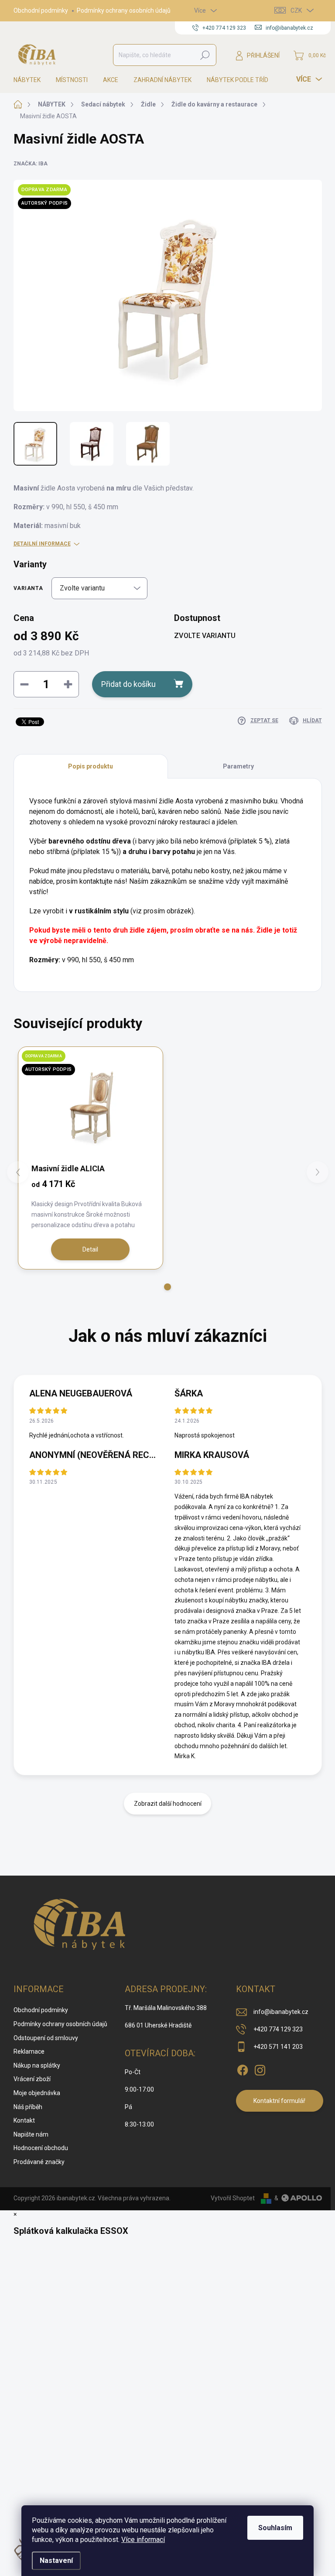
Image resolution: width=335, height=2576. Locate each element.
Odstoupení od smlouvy (46, 2038)
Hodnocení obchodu (41, 2148)
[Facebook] (243, 2068)
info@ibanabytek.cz (281, 2012)
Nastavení (56, 2561)
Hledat (205, 55)
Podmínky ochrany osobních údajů (124, 10)
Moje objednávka (37, 2093)
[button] (167, 1287)
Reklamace (29, 2051)
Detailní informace (42, 544)
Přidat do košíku (128, 684)
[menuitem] (30, 80)
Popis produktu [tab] (91, 766)
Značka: (31, 164)
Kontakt (24, 2120)
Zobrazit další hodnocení (168, 1804)
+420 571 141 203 (278, 2047)
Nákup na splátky (37, 2065)
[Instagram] (260, 2068)
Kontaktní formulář (279, 2101)
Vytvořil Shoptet (233, 2198)
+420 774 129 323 (278, 2029)
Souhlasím (275, 2528)
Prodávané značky (39, 2162)
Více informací (143, 2540)
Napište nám (31, 2134)
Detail (90, 1249)
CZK (296, 10)
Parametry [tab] (238, 766)
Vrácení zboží (32, 2079)
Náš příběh (28, 2107)
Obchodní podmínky (41, 10)
